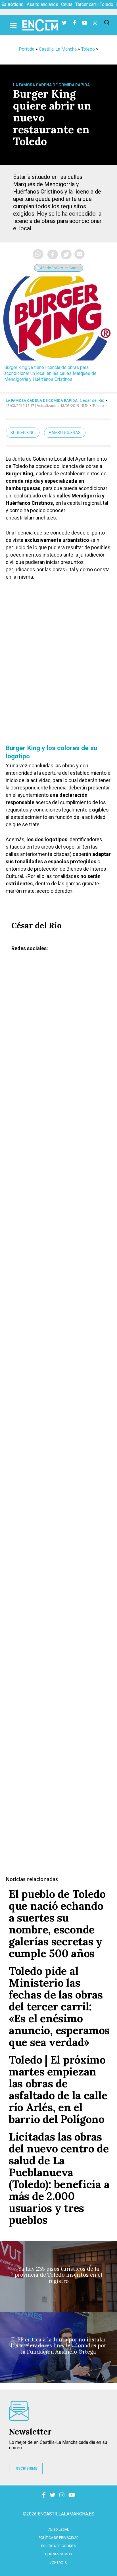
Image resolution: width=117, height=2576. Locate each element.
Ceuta (67, 4)
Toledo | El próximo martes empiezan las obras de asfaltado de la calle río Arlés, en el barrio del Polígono (58, 2089)
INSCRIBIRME (26, 2468)
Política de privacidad (59, 2538)
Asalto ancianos (42, 4)
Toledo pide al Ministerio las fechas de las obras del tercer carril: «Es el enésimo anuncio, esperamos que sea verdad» (59, 2006)
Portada (27, 49)
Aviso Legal (58, 2530)
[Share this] (53, 254)
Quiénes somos (58, 2554)
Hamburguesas (65, 433)
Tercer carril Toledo (94, 4)
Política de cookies (58, 2546)
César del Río (92, 400)
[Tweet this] (66, 254)
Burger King (23, 433)
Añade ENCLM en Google (60, 268)
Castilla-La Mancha (58, 49)
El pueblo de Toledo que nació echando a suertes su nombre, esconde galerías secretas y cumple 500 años (57, 1924)
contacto (58, 2562)
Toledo (88, 49)
